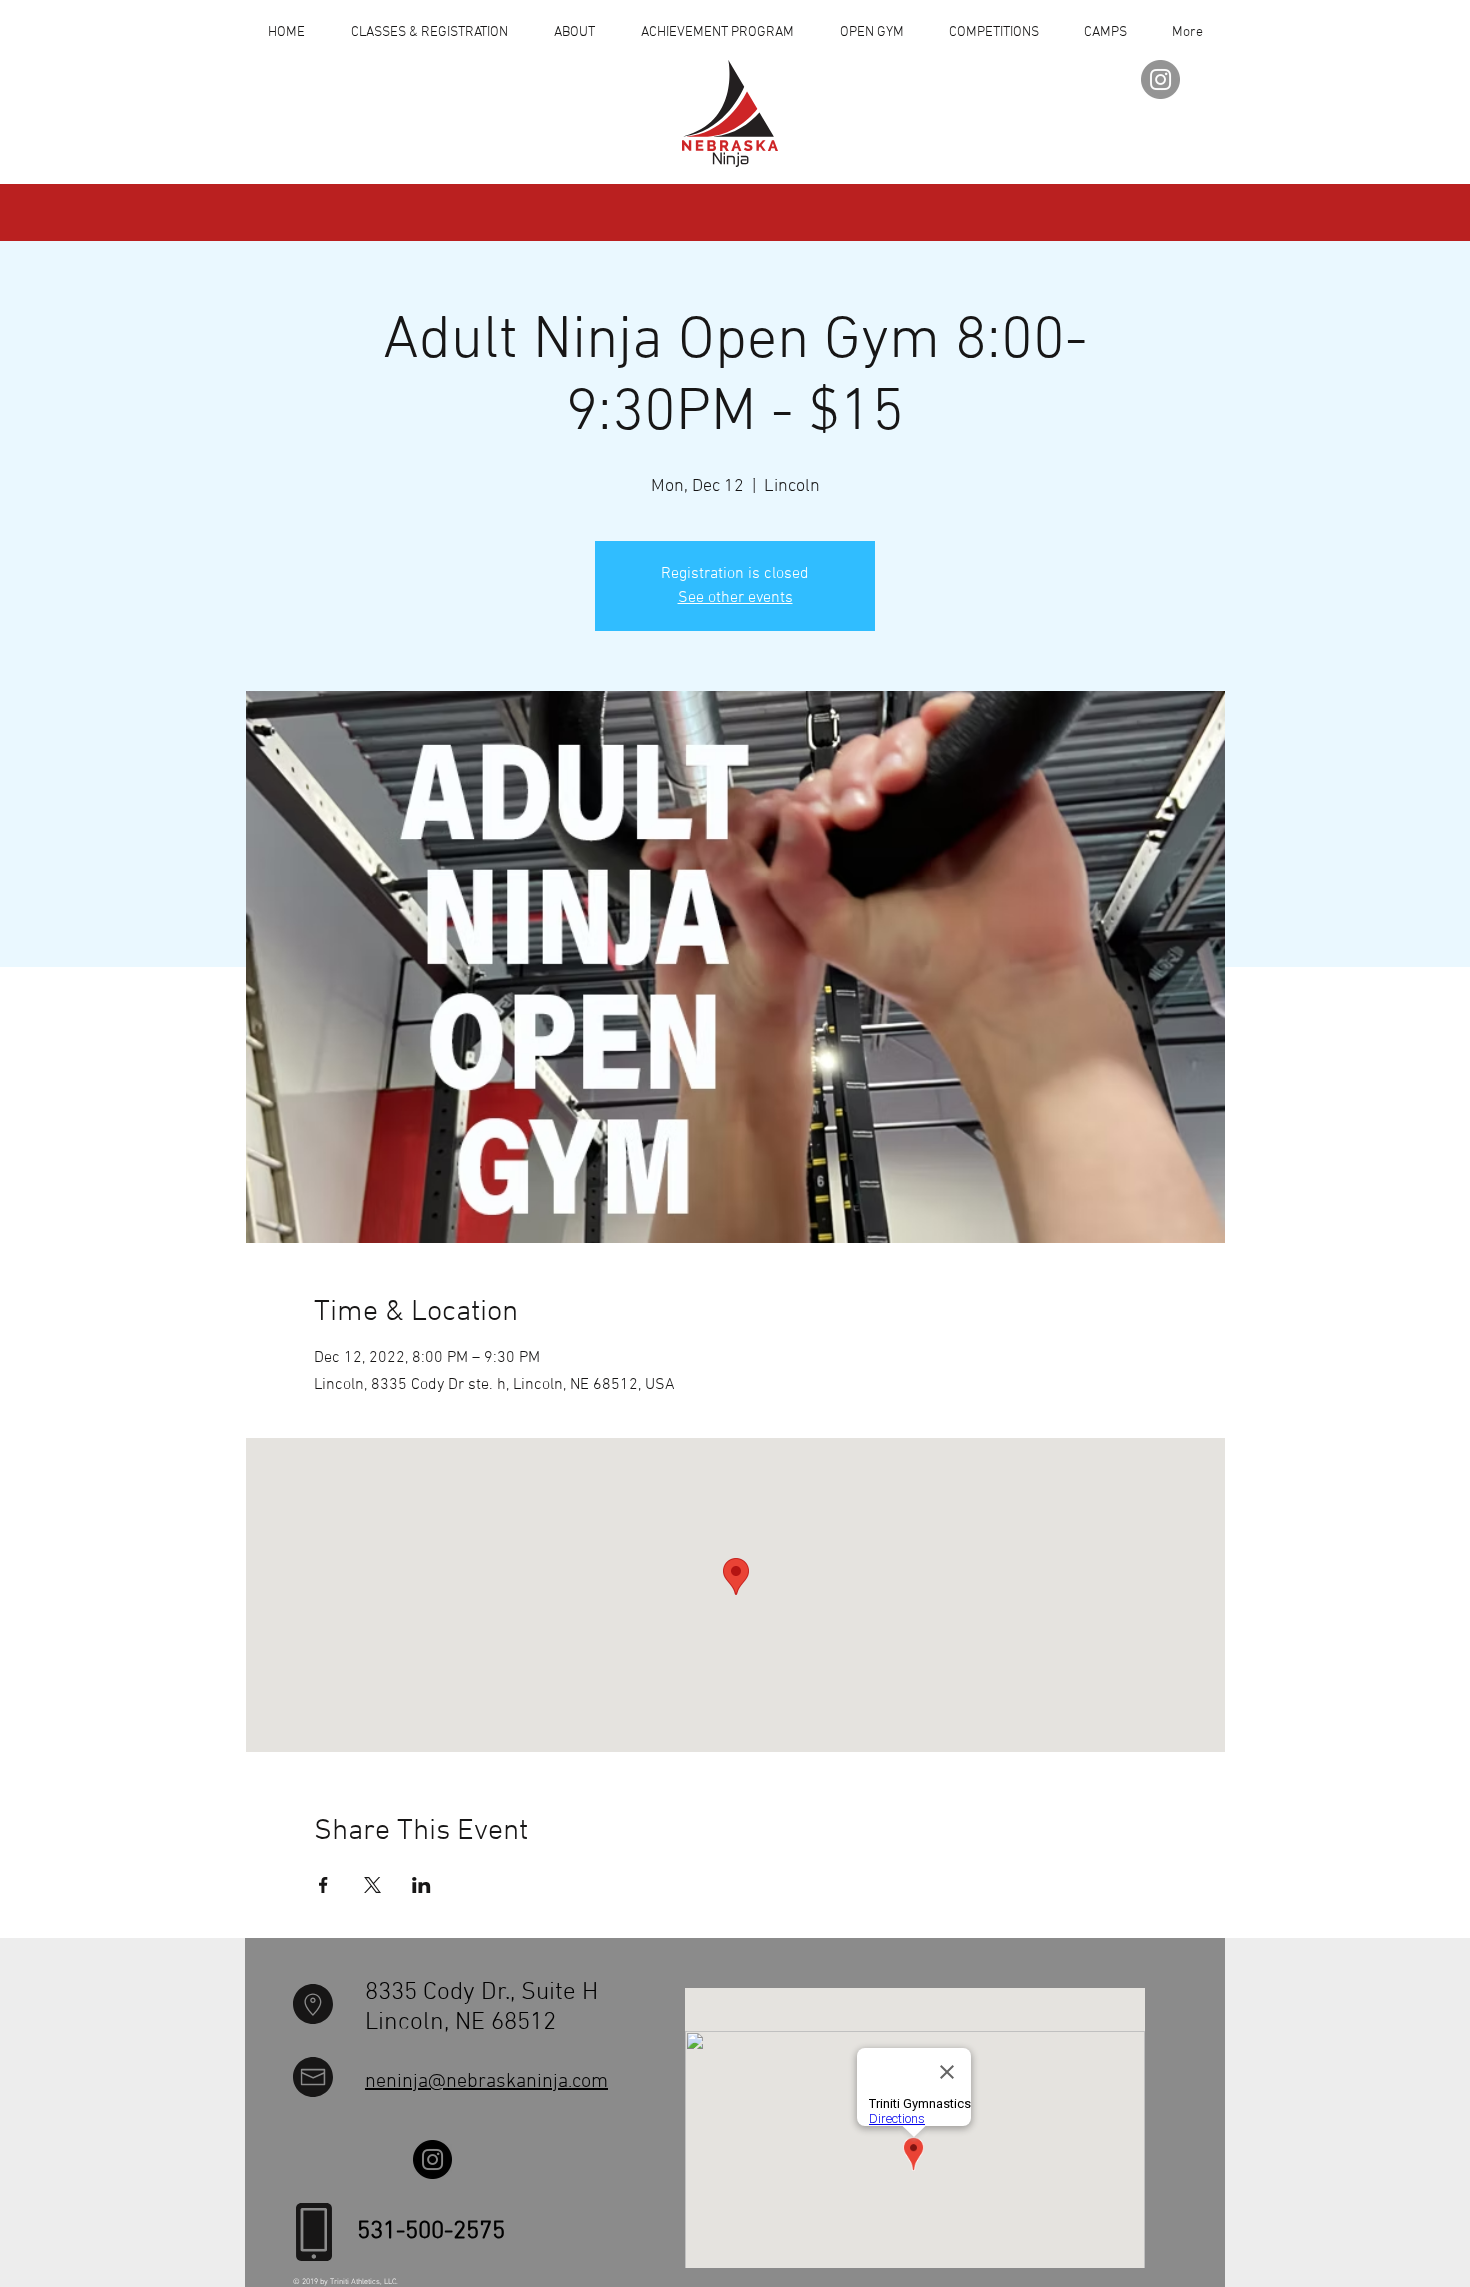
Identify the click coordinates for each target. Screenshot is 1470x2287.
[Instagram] (1160, 79)
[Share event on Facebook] (323, 1885)
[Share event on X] (372, 1885)
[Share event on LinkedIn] (421, 1885)
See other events (735, 598)
